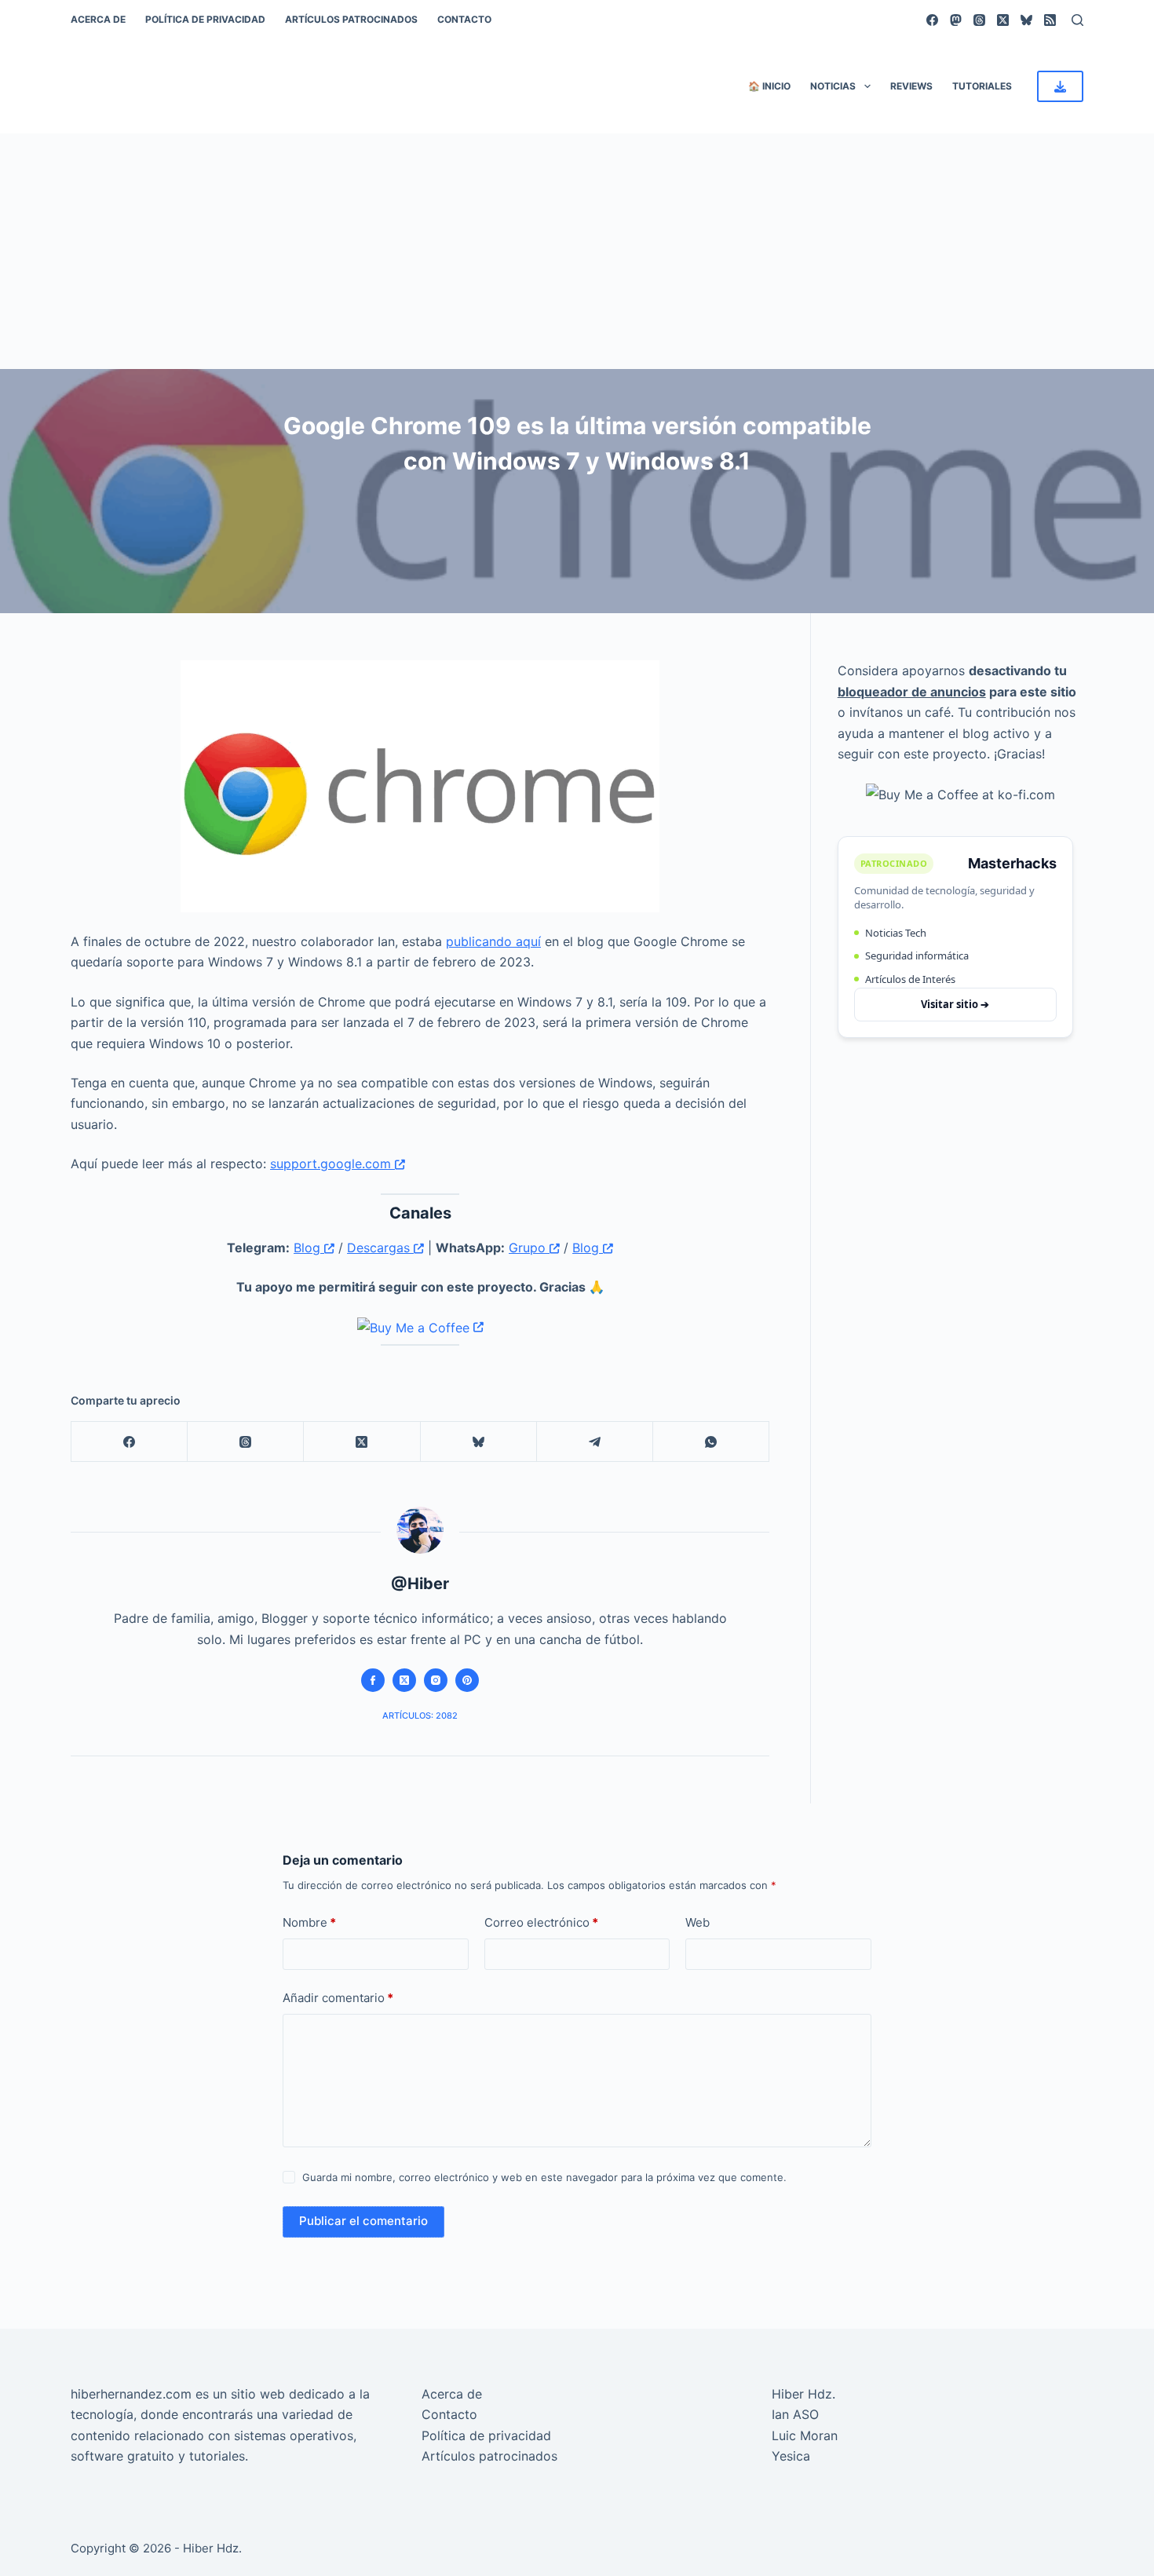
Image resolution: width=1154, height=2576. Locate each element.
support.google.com (332, 1164)
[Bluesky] (1026, 20)
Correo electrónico (541, 1922)
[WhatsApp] (711, 1442)
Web (698, 1922)
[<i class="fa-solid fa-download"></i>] (1060, 86)
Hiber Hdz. (803, 2394)
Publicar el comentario (363, 2221)
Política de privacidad (205, 19)
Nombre (309, 1922)
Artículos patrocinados (351, 19)
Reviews (911, 86)
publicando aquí (493, 941)
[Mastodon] (956, 20)
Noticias (833, 86)
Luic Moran (805, 2435)
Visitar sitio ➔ (955, 1003)
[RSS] (1050, 20)
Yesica (791, 2456)
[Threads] (979, 20)
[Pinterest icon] (467, 1680)
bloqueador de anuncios (912, 691)
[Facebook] (932, 20)
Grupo (529, 1248)
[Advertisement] (577, 251)
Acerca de (98, 19)
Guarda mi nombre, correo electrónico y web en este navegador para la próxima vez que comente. (544, 2177)
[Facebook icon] (373, 1680)
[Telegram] (595, 1442)
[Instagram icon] (436, 1680)
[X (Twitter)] (1003, 20)
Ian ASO (795, 2414)
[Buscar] (1077, 20)
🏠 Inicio (769, 86)
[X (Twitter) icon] (404, 1680)
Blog (309, 1248)
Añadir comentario (338, 1998)
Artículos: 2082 (420, 1716)
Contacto (464, 19)
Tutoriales (982, 86)
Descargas (380, 1248)
